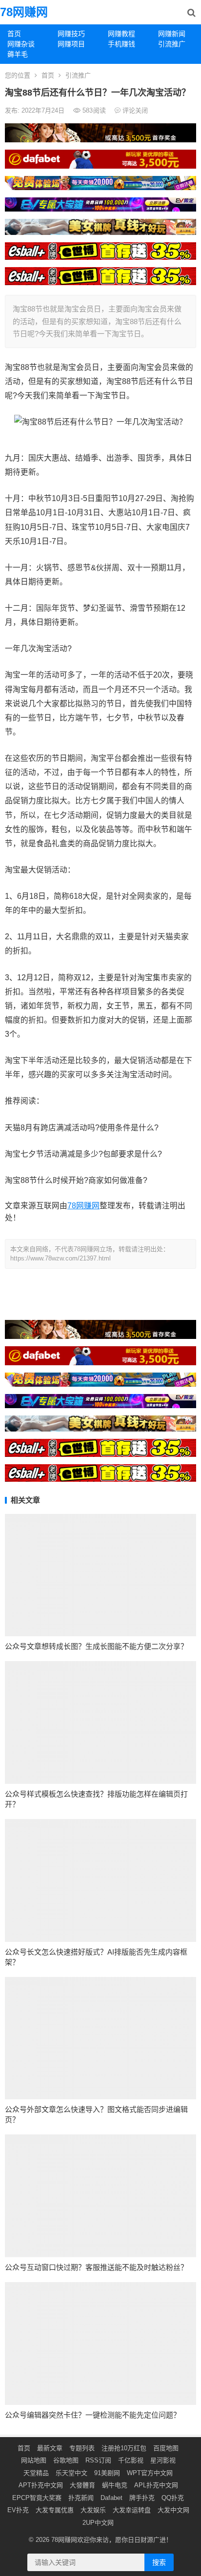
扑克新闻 (81, 2498)
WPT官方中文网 (150, 2473)
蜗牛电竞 (115, 2485)
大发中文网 (173, 2510)
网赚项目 (71, 44)
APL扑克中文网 (156, 2485)
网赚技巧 (71, 34)
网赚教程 (121, 34)
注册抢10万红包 (124, 2448)
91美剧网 (107, 2473)
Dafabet (111, 2498)
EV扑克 (18, 2510)
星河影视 (163, 2460)
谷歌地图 (66, 2460)
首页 (14, 34)
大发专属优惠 (55, 2510)
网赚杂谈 (21, 44)
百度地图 (166, 2448)
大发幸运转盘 (132, 2510)
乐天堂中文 (71, 2473)
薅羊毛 (18, 54)
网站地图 (34, 2460)
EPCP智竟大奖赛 (37, 2498)
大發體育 (82, 2485)
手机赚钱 (121, 44)
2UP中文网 (98, 2523)
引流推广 (172, 44)
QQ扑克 (173, 2498)
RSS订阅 (98, 2460)
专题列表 (82, 2448)
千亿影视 (131, 2460)
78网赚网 (24, 12)
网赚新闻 (172, 34)
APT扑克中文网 (41, 2485)
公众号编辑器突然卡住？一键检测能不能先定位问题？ (93, 2415)
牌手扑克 (142, 2498)
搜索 (159, 2562)
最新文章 (50, 2448)
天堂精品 (36, 2473)
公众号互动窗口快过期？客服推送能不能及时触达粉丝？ (96, 2267)
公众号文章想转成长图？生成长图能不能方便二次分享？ (96, 1646)
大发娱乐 (93, 2510)
